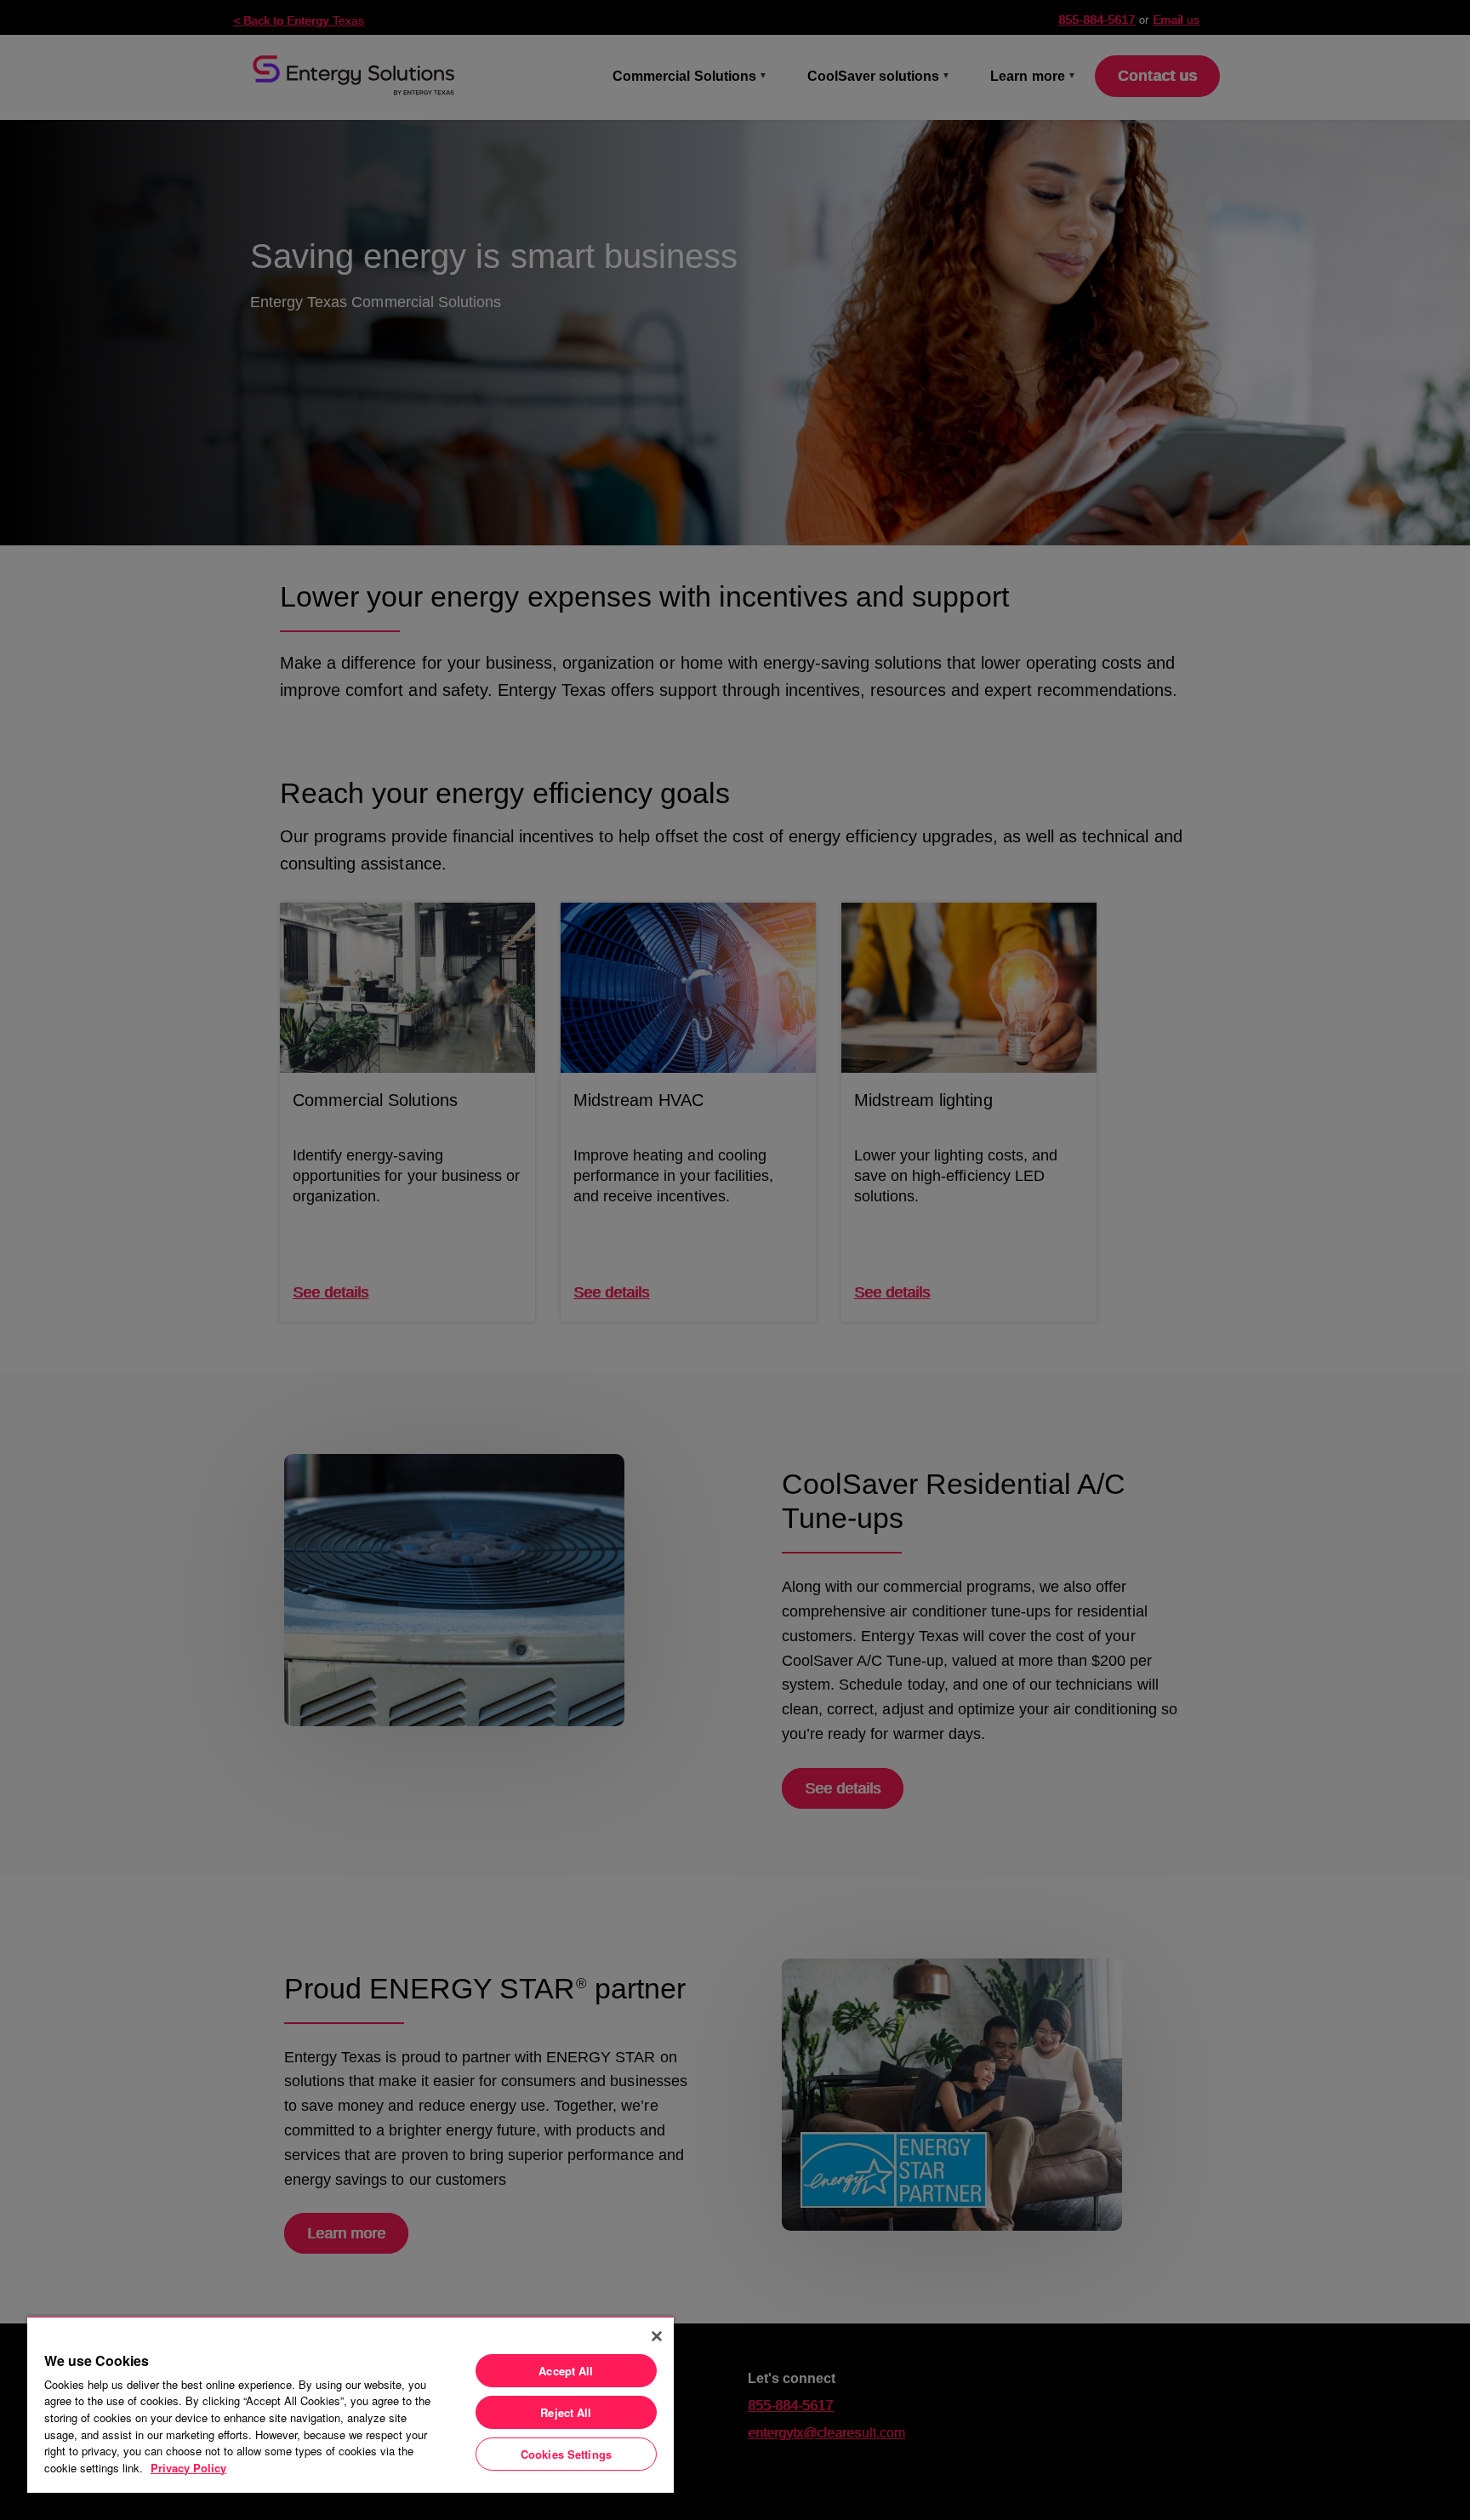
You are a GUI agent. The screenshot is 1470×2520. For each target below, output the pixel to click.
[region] (350, 2404)
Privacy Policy (188, 2468)
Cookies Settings (566, 2454)
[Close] (657, 2336)
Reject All (566, 2412)
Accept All (566, 2371)
